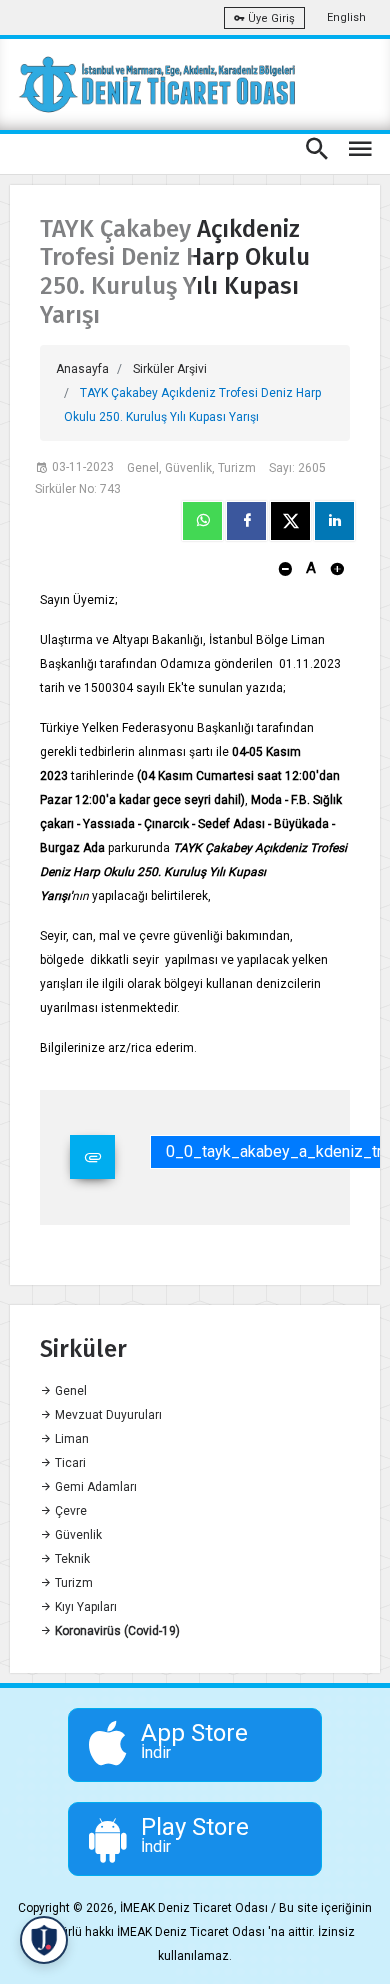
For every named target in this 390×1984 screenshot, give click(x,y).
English (346, 17)
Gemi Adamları (94, 1487)
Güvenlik (77, 1535)
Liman (70, 1439)
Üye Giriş (270, 18)
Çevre (69, 1511)
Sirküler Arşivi (170, 369)
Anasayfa (82, 369)
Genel (69, 1391)
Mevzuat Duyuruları (107, 1415)
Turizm (72, 1583)
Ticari (69, 1463)
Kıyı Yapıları (84, 1607)
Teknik (71, 1559)
